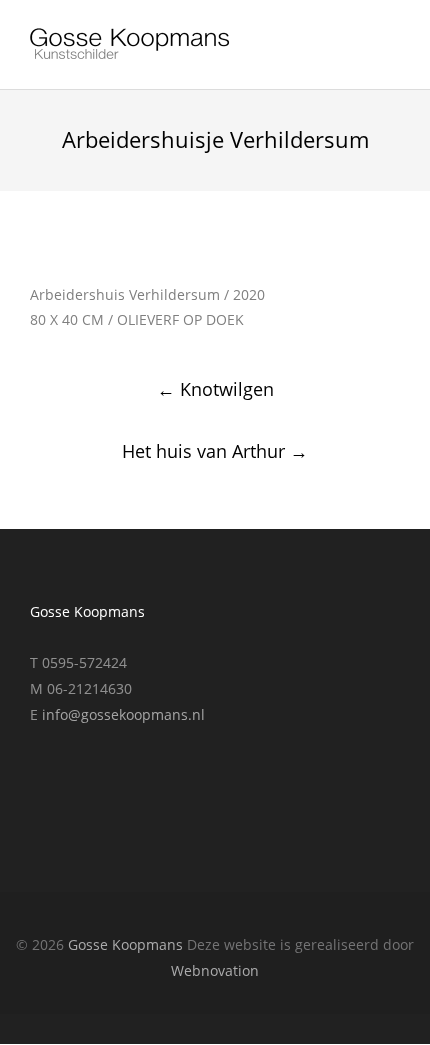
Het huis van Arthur (215, 451)
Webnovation (215, 970)
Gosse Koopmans (125, 944)
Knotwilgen (215, 389)
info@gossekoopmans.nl (123, 714)
